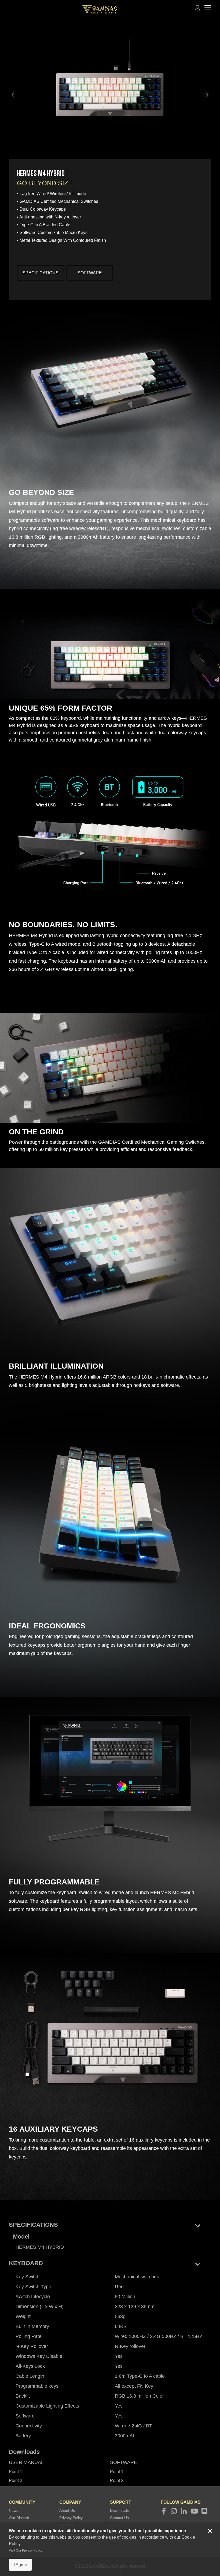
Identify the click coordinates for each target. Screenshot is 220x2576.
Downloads (119, 2510)
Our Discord (19, 2518)
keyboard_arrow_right (207, 95)
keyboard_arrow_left (13, 95)
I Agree (20, 2565)
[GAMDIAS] (100, 10)
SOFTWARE (90, 273)
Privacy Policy (71, 2518)
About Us (67, 2510)
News (14, 2510)
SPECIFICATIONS (41, 273)
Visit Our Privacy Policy (26, 2550)
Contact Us (119, 2518)
